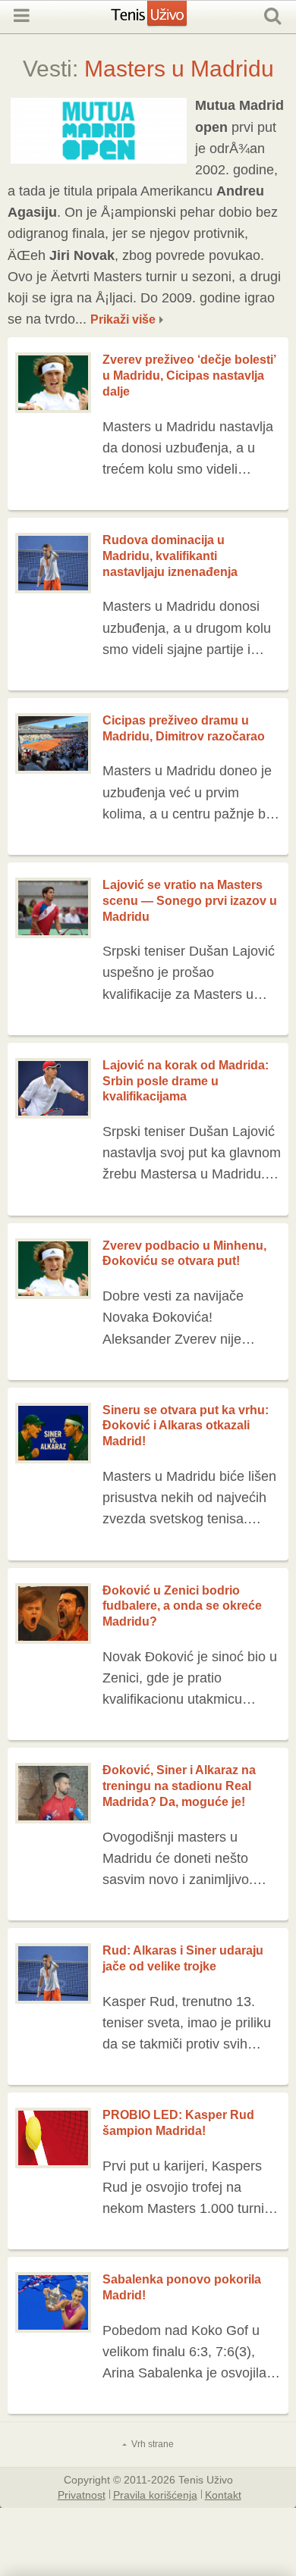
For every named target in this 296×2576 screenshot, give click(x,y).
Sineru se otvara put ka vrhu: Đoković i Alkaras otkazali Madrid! (186, 1426)
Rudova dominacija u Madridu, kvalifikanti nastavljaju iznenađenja (170, 556)
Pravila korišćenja (155, 2494)
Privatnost (82, 2494)
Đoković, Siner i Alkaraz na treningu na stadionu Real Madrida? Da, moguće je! (179, 1786)
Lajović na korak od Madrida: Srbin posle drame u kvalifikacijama (186, 1081)
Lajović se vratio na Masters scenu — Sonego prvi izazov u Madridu (190, 901)
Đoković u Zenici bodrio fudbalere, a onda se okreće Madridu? (182, 1606)
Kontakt (223, 2494)
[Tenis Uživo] (164, 21)
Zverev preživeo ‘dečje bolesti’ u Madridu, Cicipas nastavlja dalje (189, 376)
